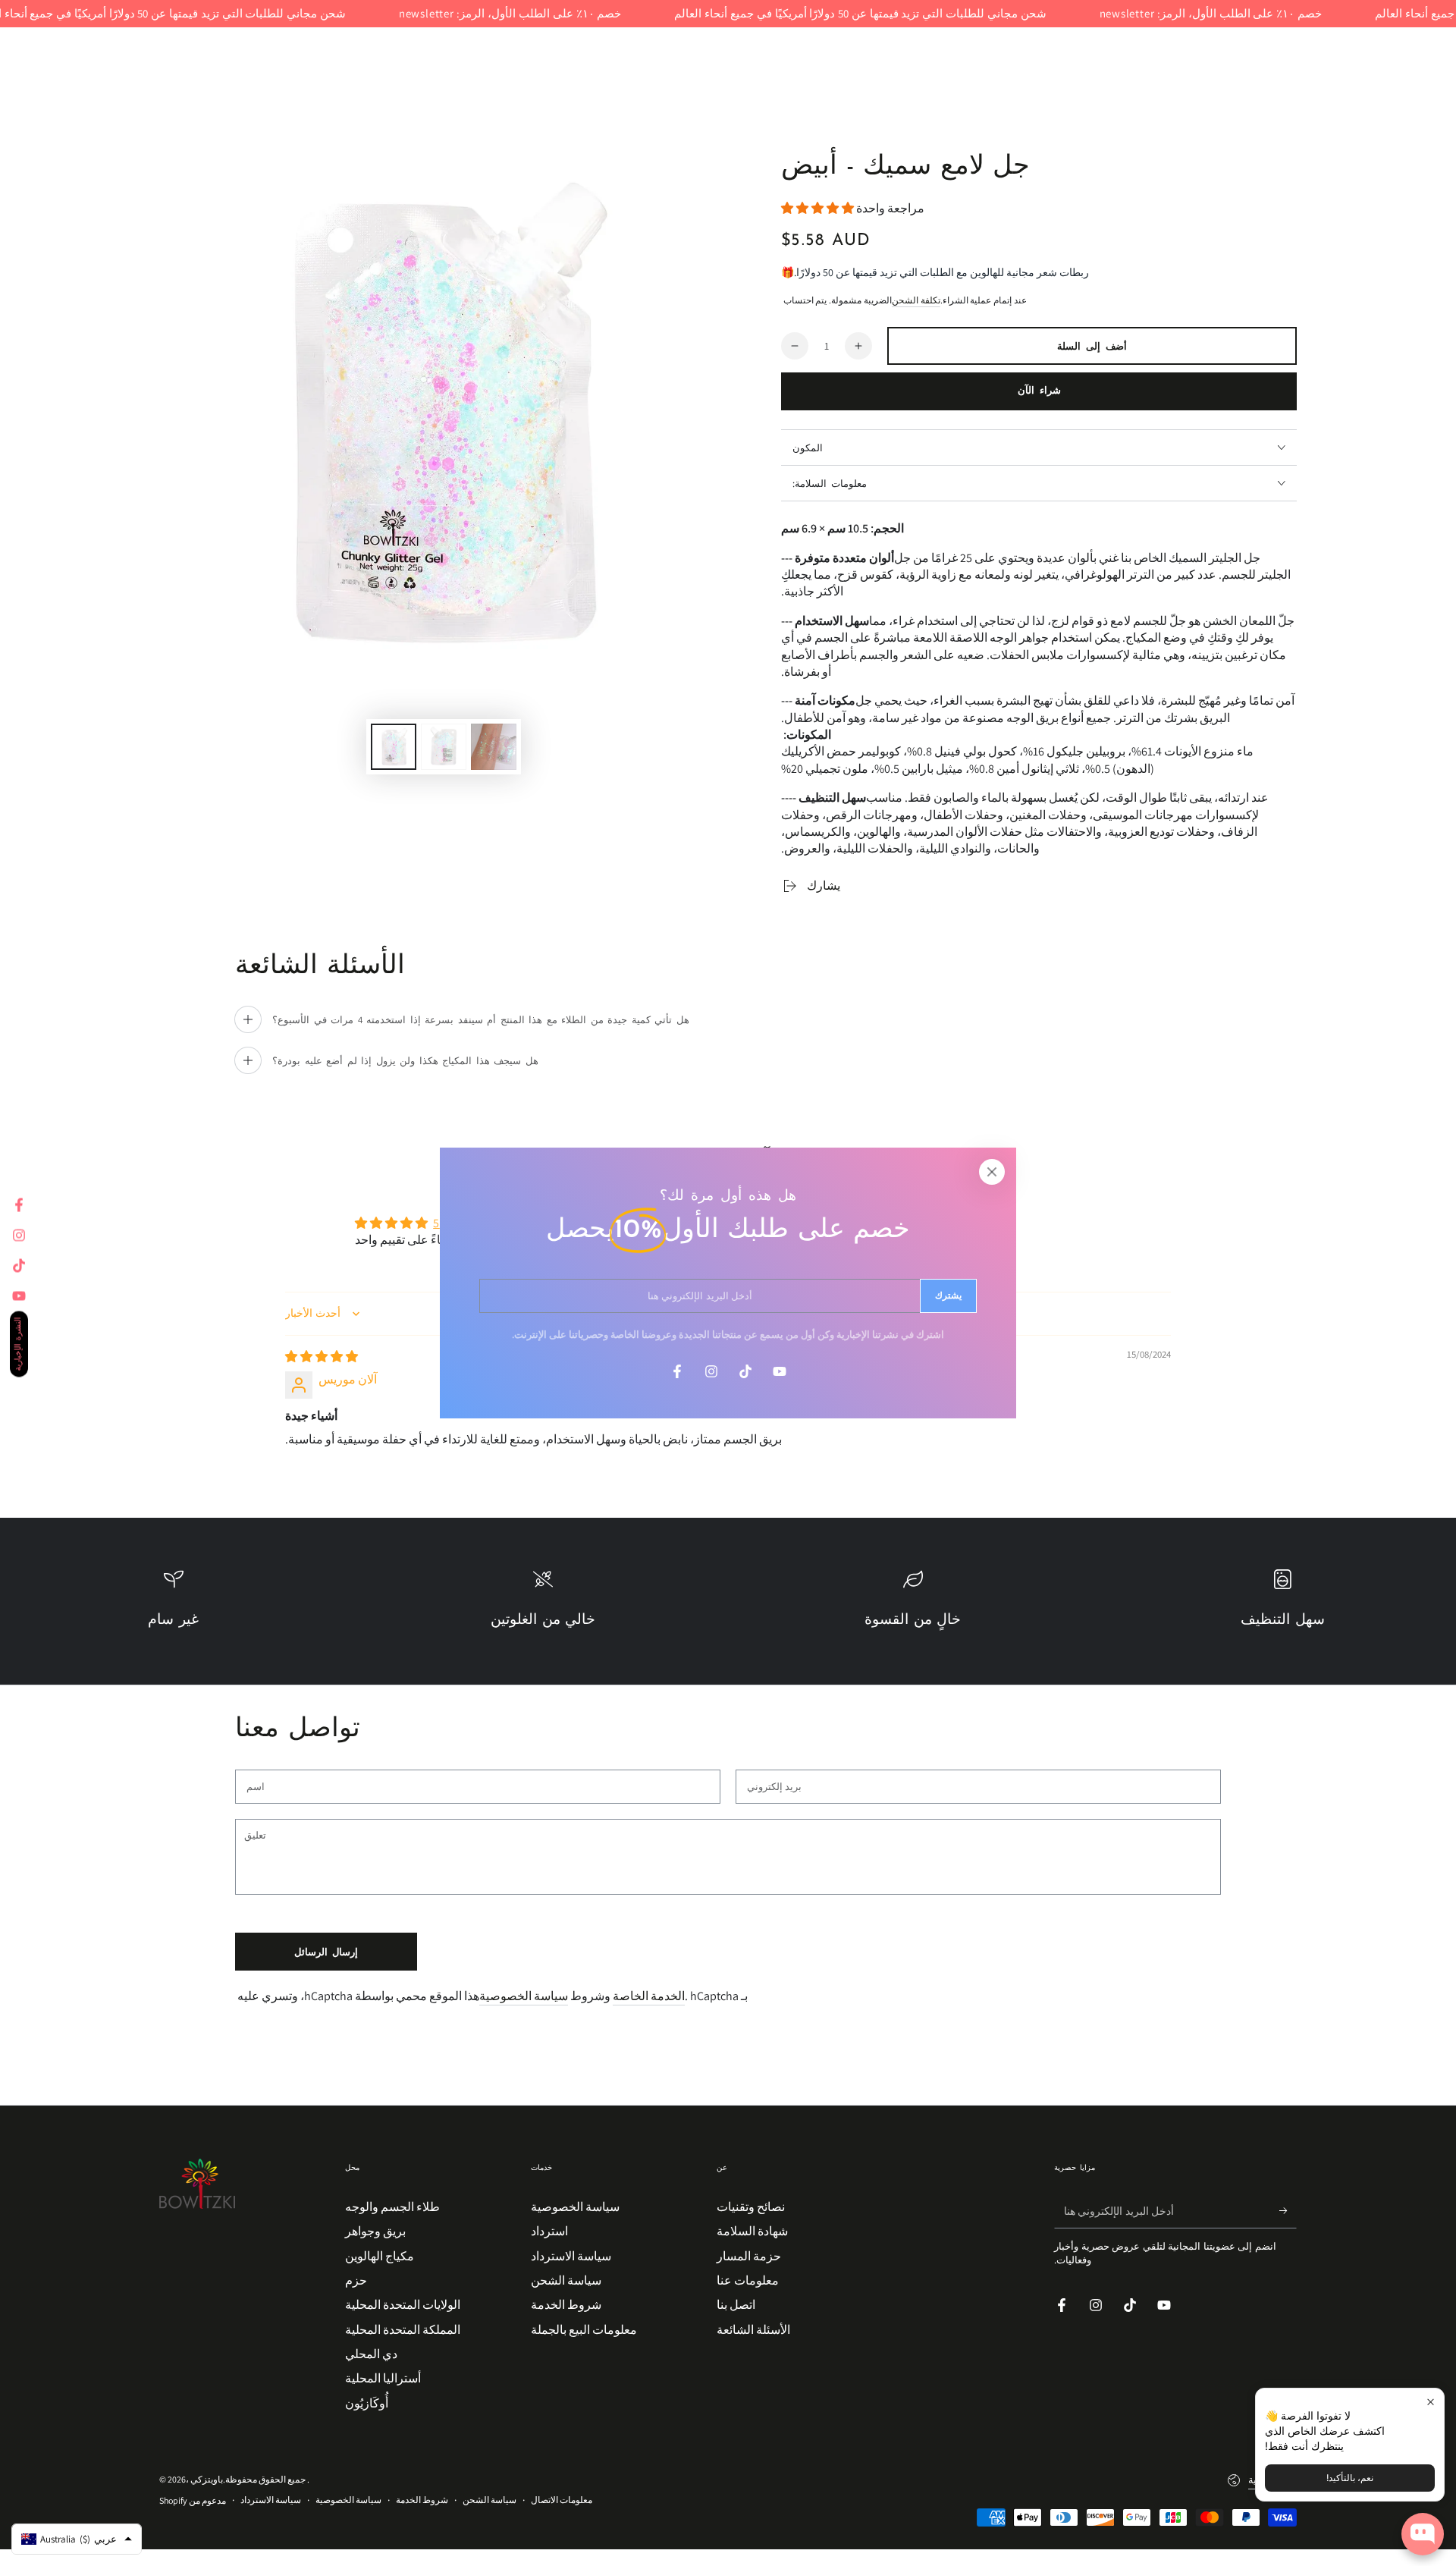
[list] (728, 1607)
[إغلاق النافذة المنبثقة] (1431, 2402)
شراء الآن (1039, 391)
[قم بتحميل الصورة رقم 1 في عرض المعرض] (394, 747)
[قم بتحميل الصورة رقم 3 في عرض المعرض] (494, 747)
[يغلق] (992, 1172)
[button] (819, 208)
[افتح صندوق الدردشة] (1423, 2534)
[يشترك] (1288, 2211)
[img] (322, 1357)
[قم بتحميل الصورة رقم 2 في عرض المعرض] (444, 747)
